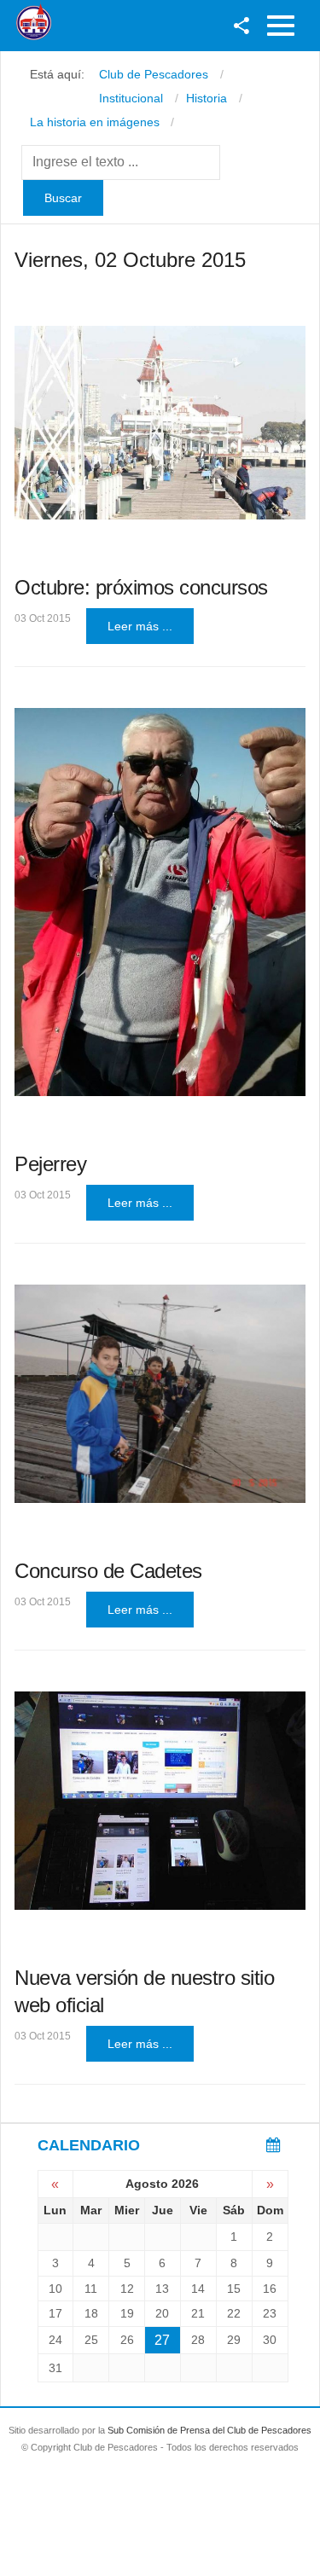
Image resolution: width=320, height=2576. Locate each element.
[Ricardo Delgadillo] (160, 902)
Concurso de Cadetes (108, 1571)
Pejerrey (50, 1164)
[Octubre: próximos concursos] (160, 423)
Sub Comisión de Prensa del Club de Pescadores (209, 2430)
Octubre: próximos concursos (141, 587)
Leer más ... (140, 626)
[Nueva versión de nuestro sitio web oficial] (160, 1801)
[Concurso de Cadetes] (160, 1394)
